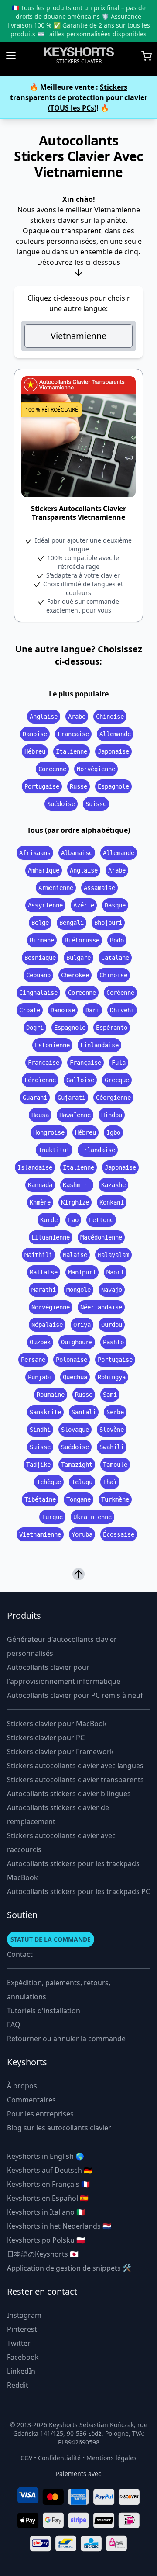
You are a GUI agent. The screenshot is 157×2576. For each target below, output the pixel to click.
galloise (80, 1080)
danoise (35, 734)
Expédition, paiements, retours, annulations (59, 1990)
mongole (78, 1290)
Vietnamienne (78, 336)
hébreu (35, 751)
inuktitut (54, 1150)
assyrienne (45, 905)
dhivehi (122, 1010)
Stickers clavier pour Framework (60, 1752)
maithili (38, 1255)
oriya (82, 1325)
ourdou (112, 1325)
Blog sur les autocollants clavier (59, 2128)
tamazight (77, 1465)
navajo (112, 1290)
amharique (44, 870)
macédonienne (101, 1237)
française (73, 734)
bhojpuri (108, 923)
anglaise (44, 717)
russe (78, 786)
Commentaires (31, 2100)
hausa (40, 1115)
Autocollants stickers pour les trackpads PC (78, 1891)
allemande (115, 734)
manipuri (82, 1272)
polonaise (72, 1360)
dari (92, 1010)
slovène (112, 1430)
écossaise (119, 1534)
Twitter (19, 2343)
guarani (35, 1098)
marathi (44, 1290)
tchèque (49, 1482)
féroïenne (40, 1080)
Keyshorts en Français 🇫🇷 (48, 2184)
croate (30, 1010)
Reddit (18, 2385)
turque (52, 1517)
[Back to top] (78, 1573)
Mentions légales (111, 2458)
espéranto (112, 1028)
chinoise (110, 717)
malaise (75, 1255)
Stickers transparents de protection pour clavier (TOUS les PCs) (79, 97)
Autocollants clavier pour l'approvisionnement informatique (64, 1674)
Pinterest (22, 2329)
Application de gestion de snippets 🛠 (69, 2268)
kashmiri (77, 1185)
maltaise (44, 1272)
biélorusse (82, 940)
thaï (110, 1482)
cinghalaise (38, 993)
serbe (115, 1412)
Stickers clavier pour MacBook (57, 1724)
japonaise (113, 751)
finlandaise (99, 1045)
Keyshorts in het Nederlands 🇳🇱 (59, 2226)
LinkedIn (21, 2371)
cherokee (75, 975)
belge (40, 923)
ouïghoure (77, 1342)
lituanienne (51, 1237)
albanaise (77, 853)
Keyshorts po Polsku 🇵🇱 (46, 2240)
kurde (49, 1220)
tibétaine (40, 1499)
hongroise (49, 1132)
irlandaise (98, 1150)
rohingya (112, 1377)
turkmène (115, 1499)
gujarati (72, 1098)
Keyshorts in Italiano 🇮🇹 (46, 2212)
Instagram (24, 2315)
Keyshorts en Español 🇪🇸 (48, 2198)
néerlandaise (101, 1307)
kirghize (75, 1202)
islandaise (35, 1167)
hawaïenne (75, 1115)
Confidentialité (59, 2458)
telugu (82, 1482)
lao (73, 1220)
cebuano (38, 975)
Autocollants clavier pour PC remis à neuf (75, 1695)
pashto (113, 1342)
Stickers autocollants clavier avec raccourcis (61, 1842)
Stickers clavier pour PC (46, 1738)
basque (115, 905)
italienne (72, 751)
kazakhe (113, 1185)
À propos (22, 2086)
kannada (40, 1185)
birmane (42, 940)
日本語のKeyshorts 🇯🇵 (43, 2254)
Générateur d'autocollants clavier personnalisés (62, 1646)
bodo (117, 940)
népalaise (47, 1325)
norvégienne (96, 769)
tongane (78, 1499)
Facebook (23, 2357)
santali (84, 1412)
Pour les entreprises (40, 2114)
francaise (44, 1063)
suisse (96, 804)
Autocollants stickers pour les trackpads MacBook (73, 1870)
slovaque (75, 1430)
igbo (113, 1132)
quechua (75, 1377)
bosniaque (40, 958)
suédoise (61, 804)
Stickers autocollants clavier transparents (75, 1780)
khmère (40, 1202)
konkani (112, 1202)
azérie (84, 905)
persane (33, 1360)
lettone (101, 1220)
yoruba (82, 1534)
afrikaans (35, 853)
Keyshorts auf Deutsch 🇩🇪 (50, 2170)
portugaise (42, 786)
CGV (26, 2458)
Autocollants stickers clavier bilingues (69, 1794)
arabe (77, 717)
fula (119, 1063)
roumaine (51, 1395)
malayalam (113, 1255)
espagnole (113, 786)
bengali (72, 923)
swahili (112, 1447)
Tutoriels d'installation (44, 2011)
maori (115, 1272)
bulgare (78, 958)
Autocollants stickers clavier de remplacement (58, 1814)
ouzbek (40, 1342)
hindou (112, 1115)
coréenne (52, 769)
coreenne (82, 993)
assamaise (99, 888)
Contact (20, 1954)
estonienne (52, 1045)
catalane (115, 958)
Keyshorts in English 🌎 (46, 2156)
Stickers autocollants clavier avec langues (75, 1766)
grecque (117, 1080)
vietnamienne (40, 1534)
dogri (35, 1028)
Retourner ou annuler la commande (66, 2039)
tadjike (38, 1465)
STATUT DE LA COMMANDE (51, 1939)
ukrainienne (92, 1517)
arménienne (56, 888)
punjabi (40, 1377)
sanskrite (45, 1412)
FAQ (14, 2025)
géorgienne (113, 1098)
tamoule (115, 1465)
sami (110, 1395)
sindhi (40, 1430)
